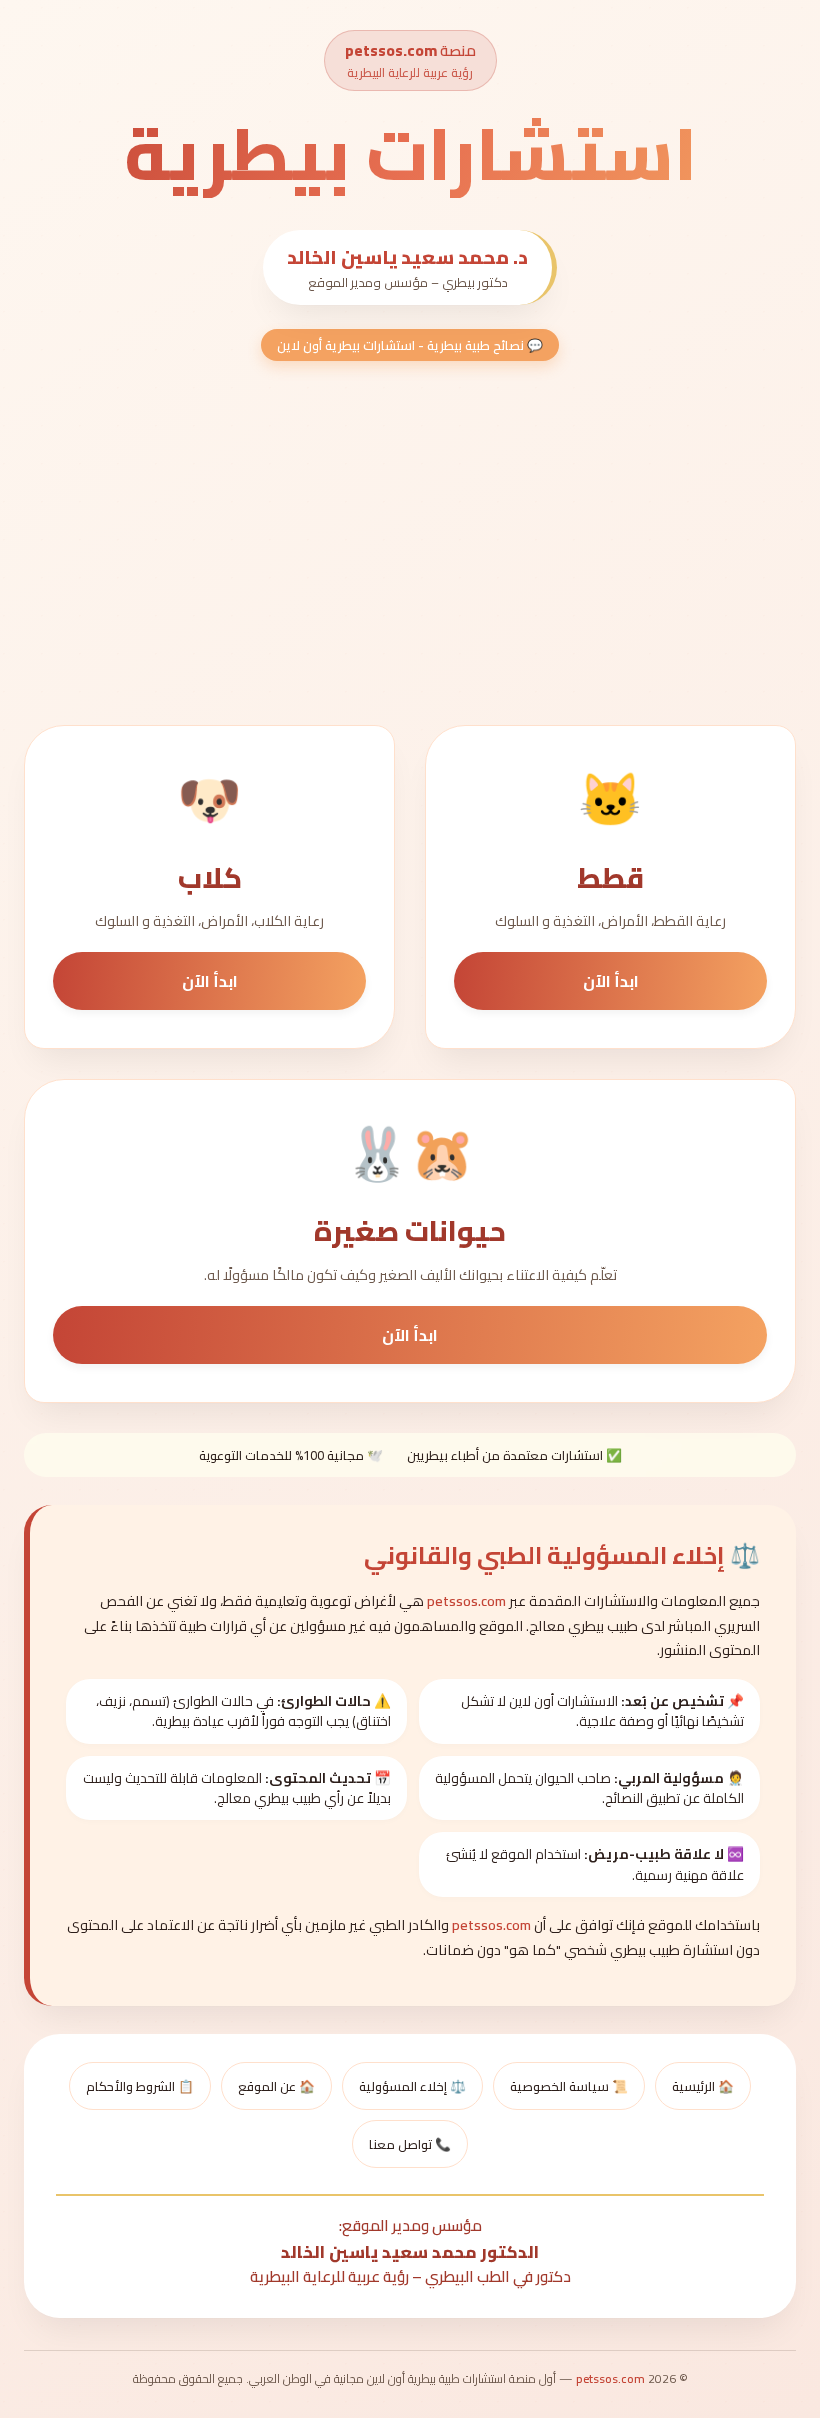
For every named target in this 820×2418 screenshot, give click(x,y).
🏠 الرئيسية (703, 2086)
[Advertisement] (410, 549)
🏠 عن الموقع (276, 2086)
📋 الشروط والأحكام (140, 2086)
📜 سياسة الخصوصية (569, 2086)
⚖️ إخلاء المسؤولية (412, 2086)
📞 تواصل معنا (410, 2144)
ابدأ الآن (611, 981)
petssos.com (391, 50)
